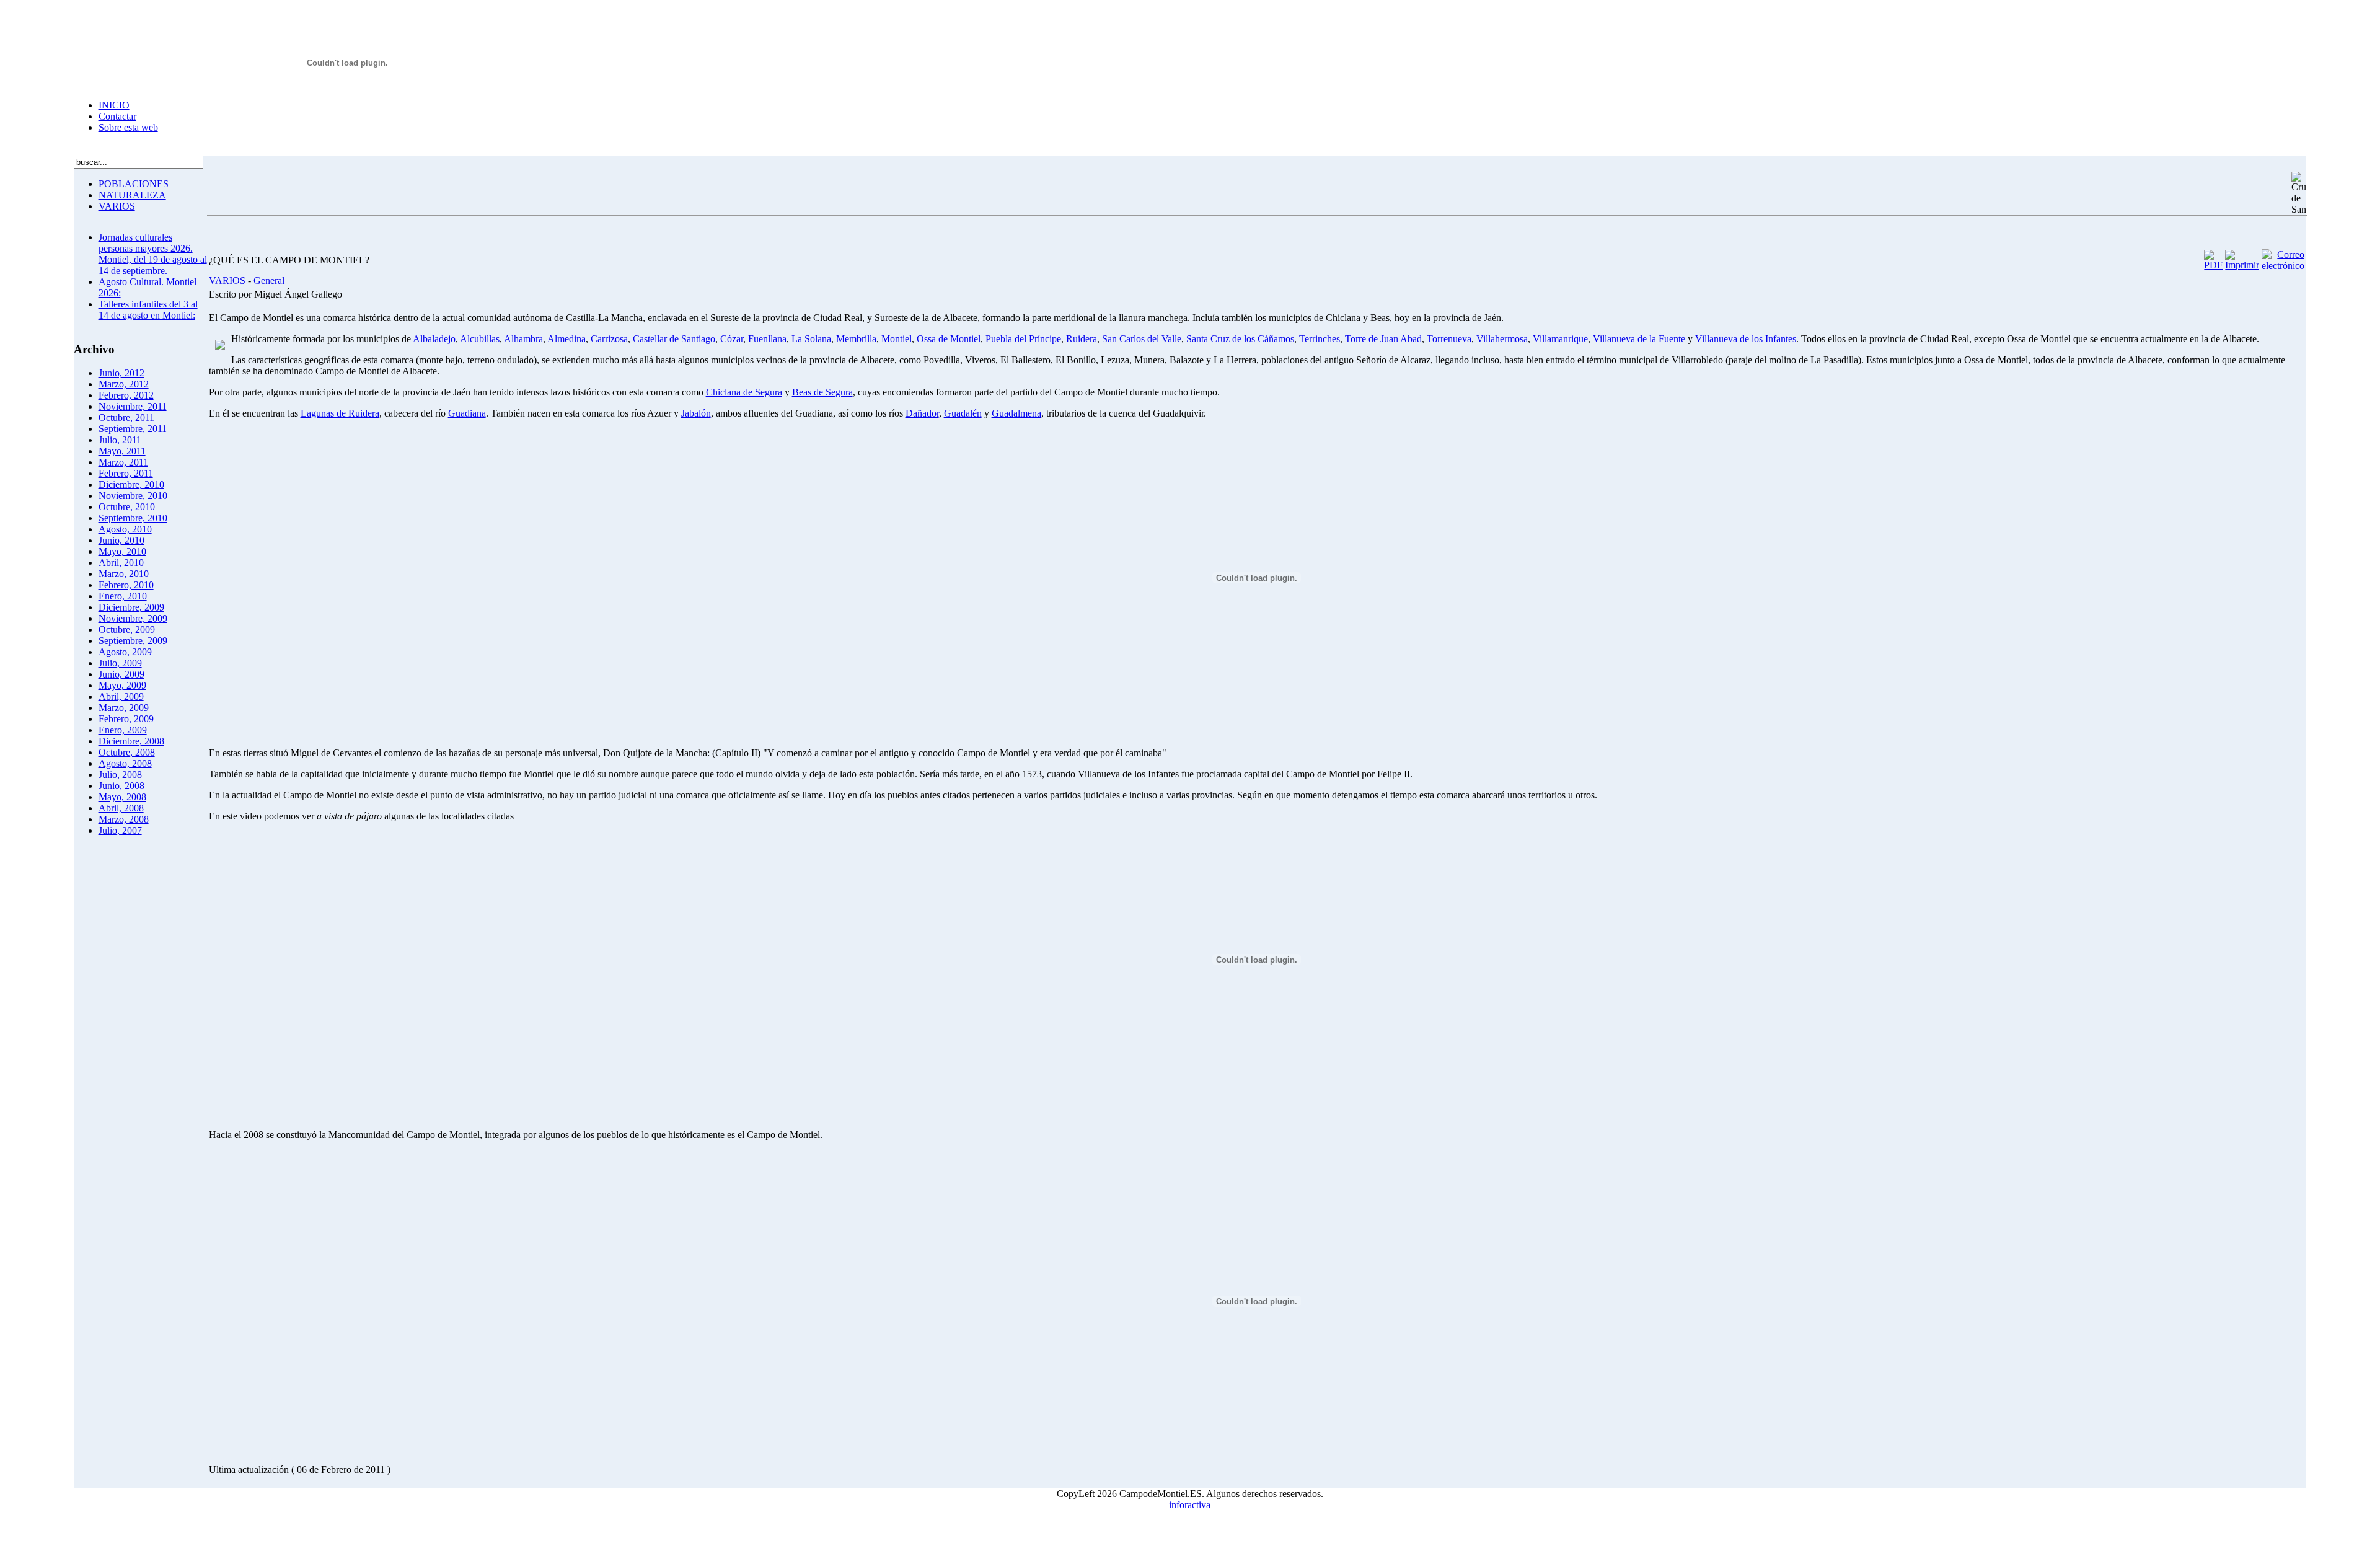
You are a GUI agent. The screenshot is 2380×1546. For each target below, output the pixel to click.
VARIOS (117, 206)
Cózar (732, 339)
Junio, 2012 (121, 373)
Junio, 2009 (121, 674)
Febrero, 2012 (126, 395)
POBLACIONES (134, 184)
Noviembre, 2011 (133, 406)
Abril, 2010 (121, 563)
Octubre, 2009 (127, 629)
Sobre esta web (128, 127)
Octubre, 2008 (127, 752)
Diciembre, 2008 (131, 741)
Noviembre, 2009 (133, 618)
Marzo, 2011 (123, 462)
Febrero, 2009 (126, 719)
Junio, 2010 (121, 540)
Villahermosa (1502, 339)
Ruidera (1082, 339)
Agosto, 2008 (125, 763)
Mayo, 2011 (122, 451)
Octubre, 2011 (126, 417)
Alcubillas (480, 339)
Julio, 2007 (120, 830)
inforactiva (1190, 1505)
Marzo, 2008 (124, 819)
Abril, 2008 (121, 808)
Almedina (566, 339)
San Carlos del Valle (1142, 339)
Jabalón (696, 413)
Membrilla (856, 339)
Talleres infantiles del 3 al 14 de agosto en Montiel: (148, 310)
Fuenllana (767, 339)
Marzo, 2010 (124, 574)
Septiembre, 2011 (133, 429)
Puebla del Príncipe (1023, 339)
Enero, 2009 (123, 730)
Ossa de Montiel (949, 339)
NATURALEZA (132, 195)
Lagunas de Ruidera (340, 413)
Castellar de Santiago (674, 339)
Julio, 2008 (120, 775)
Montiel (897, 339)
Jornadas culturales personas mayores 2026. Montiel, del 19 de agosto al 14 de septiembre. (153, 254)
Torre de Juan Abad (1383, 339)
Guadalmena (1016, 413)
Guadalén (963, 413)
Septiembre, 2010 (133, 518)
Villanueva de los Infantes (1746, 339)
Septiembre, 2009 (133, 641)
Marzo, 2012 (124, 384)
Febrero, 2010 (126, 585)
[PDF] (2213, 265)
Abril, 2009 (121, 696)
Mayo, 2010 (122, 551)
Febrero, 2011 (126, 473)
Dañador (922, 413)
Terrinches (1320, 339)
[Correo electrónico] (2283, 266)
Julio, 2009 (120, 663)
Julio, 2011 (120, 440)
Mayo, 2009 (122, 685)
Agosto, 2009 (125, 652)
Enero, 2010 (123, 596)
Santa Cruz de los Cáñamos (1240, 339)
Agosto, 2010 (125, 529)
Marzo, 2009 (124, 708)
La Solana (811, 339)
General (269, 280)
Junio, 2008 (121, 786)
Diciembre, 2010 (131, 484)
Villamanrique (1560, 339)
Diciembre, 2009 (131, 607)
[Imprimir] (2242, 265)
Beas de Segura (822, 392)
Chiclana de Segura (744, 392)
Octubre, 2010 (127, 507)
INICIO (114, 105)
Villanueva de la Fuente (1639, 339)
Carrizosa (609, 339)
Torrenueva (1449, 339)
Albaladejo (434, 339)
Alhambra (523, 339)
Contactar (117, 116)
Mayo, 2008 (122, 797)
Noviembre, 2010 (133, 496)
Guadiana (467, 413)
